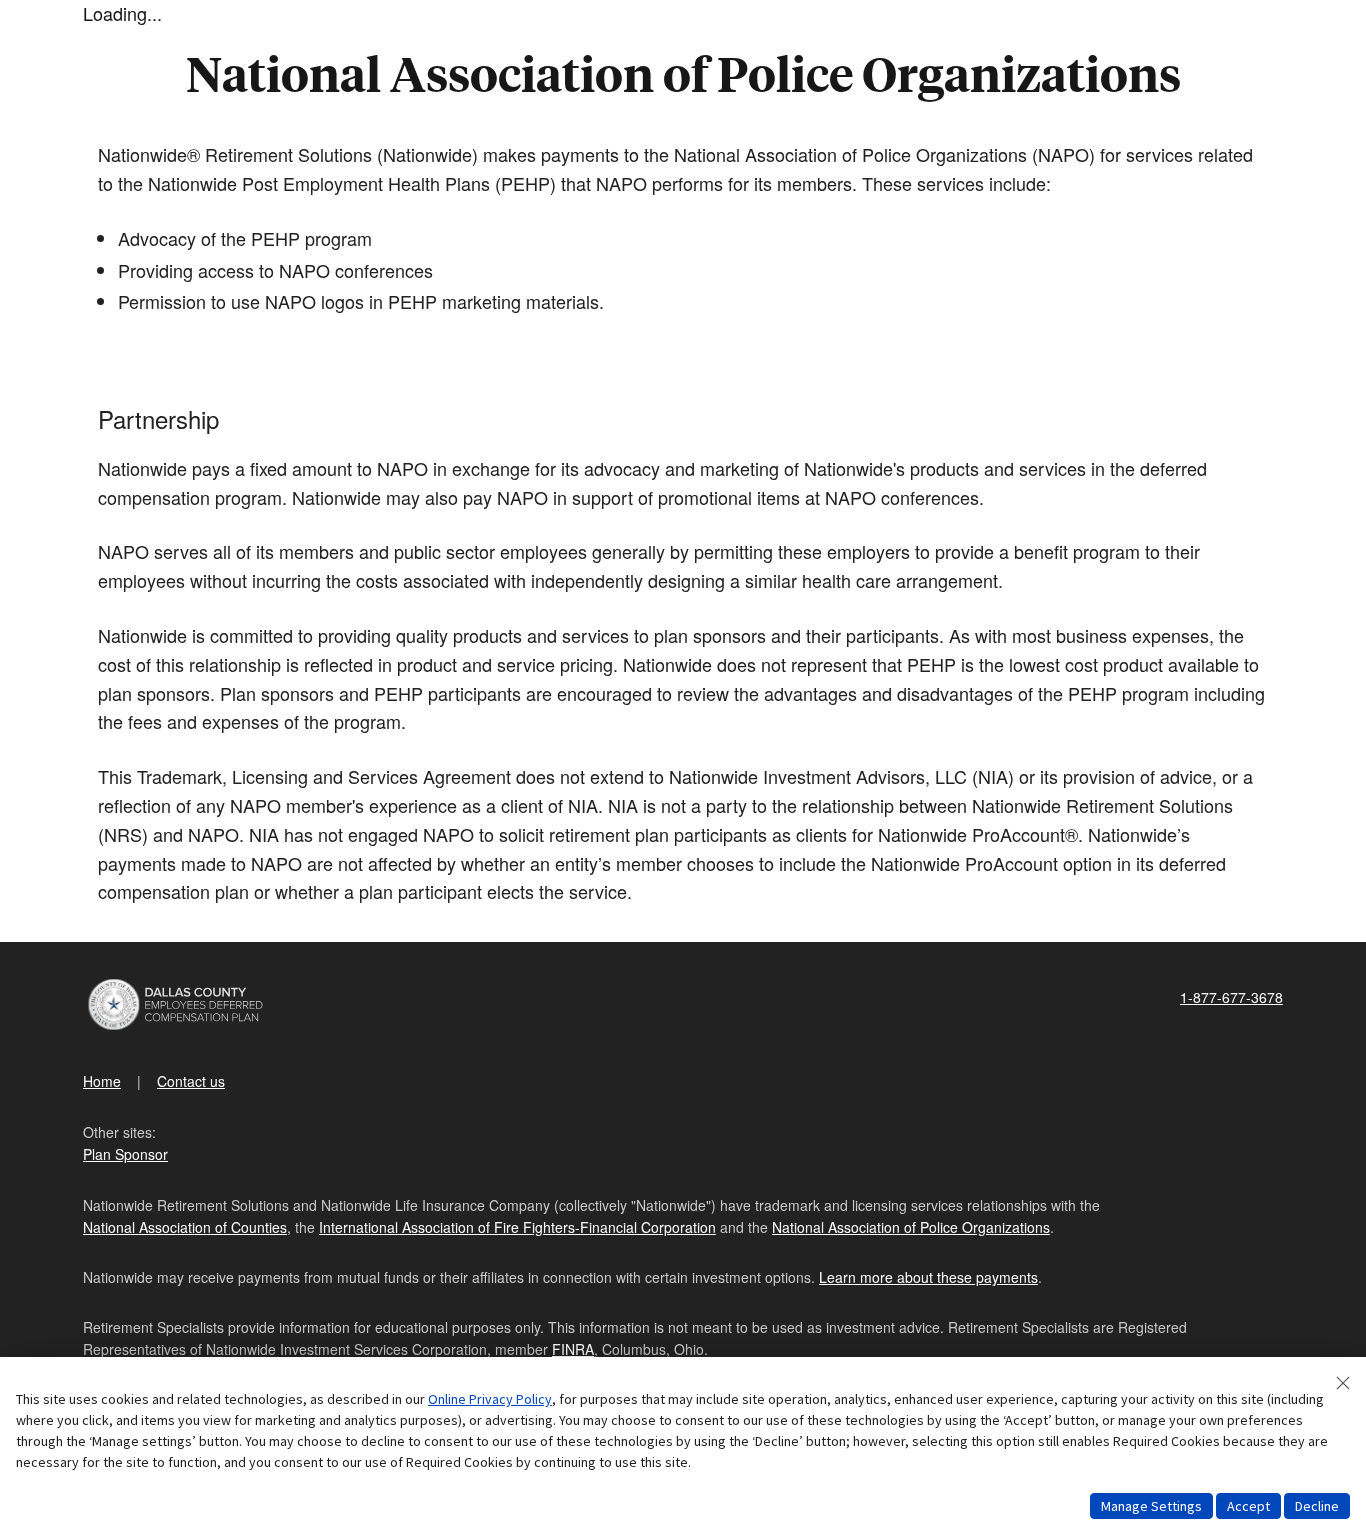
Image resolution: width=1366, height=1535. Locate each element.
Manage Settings (1151, 1506)
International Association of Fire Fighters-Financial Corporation (517, 1227)
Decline (1317, 1506)
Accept (1248, 1506)
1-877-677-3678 (1231, 997)
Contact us (191, 1081)
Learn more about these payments (928, 1277)
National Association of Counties (185, 1227)
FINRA (573, 1349)
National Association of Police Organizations (911, 1227)
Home (102, 1081)
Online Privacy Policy (490, 1399)
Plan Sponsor (125, 1154)
